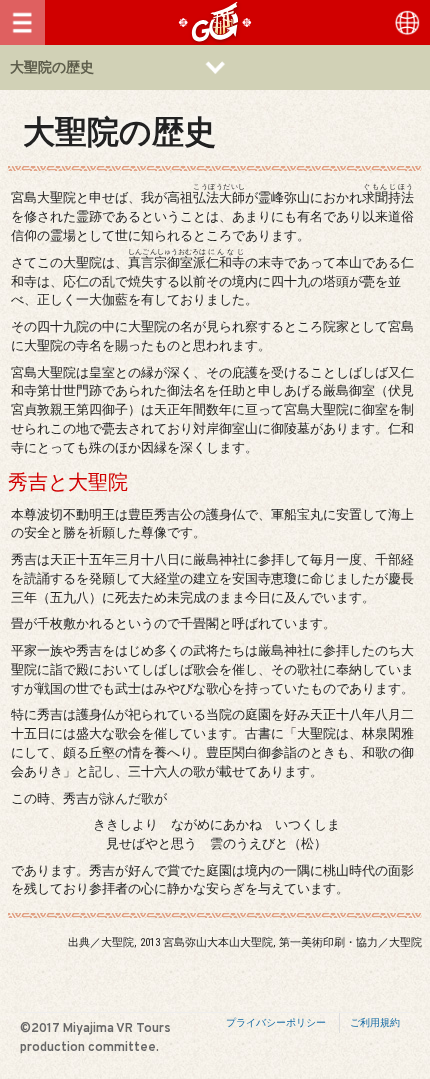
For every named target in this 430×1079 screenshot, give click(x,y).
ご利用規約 (375, 1022)
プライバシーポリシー (276, 1022)
